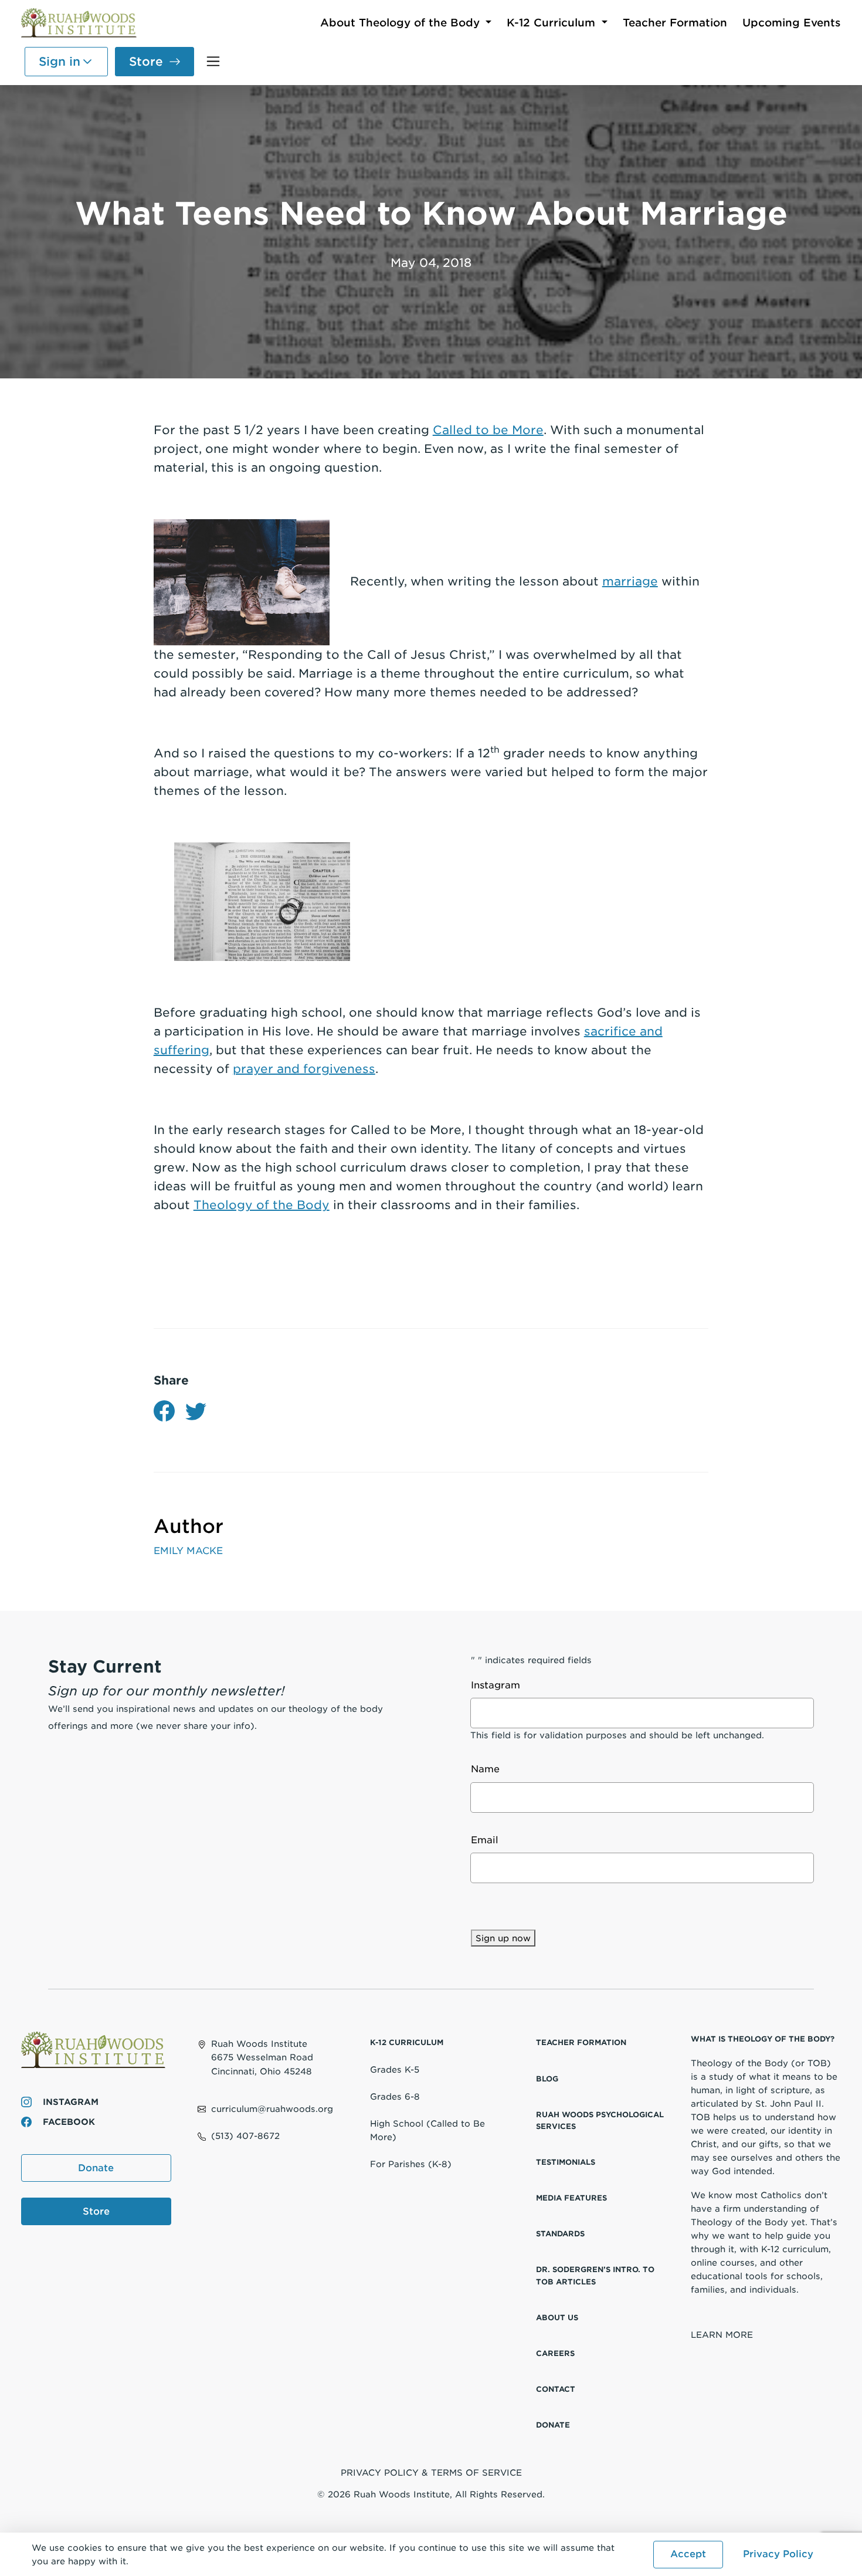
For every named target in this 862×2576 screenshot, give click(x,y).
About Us (557, 2318)
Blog (547, 2079)
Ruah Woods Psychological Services (600, 2120)
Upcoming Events (792, 23)
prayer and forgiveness (304, 1069)
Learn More (722, 2335)
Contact (556, 2389)
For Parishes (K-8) (411, 2164)
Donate (96, 2168)
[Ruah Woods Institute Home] (80, 24)
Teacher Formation (675, 23)
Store (146, 62)
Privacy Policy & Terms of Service (431, 2472)
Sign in (60, 62)
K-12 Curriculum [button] (553, 23)
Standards (560, 2234)
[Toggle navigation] (213, 61)
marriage (630, 581)
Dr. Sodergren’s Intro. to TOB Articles (595, 2275)
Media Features (571, 2198)
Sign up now (503, 1938)
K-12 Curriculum (407, 2042)
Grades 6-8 (395, 2096)
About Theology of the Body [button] (402, 23)
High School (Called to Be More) (427, 2130)
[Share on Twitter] (196, 1411)
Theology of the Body (262, 1205)
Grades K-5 (395, 2069)
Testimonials (566, 2162)
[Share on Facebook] (164, 1411)
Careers (555, 2353)
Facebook (67, 2122)
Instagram (69, 2102)
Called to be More (488, 430)
